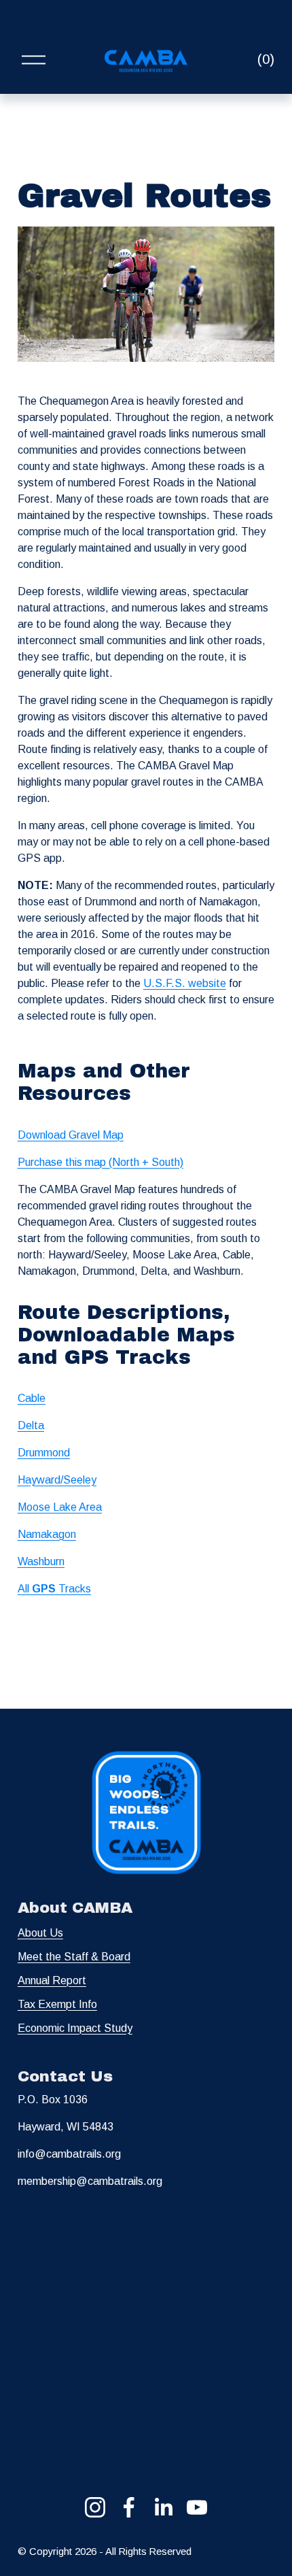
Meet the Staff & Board (74, 1957)
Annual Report (52, 1980)
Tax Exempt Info (57, 2004)
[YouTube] (197, 2507)
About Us (40, 1933)
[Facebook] (129, 2507)
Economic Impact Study (75, 2028)
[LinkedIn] (163, 2507)
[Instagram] (95, 2507)
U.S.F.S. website (185, 983)
